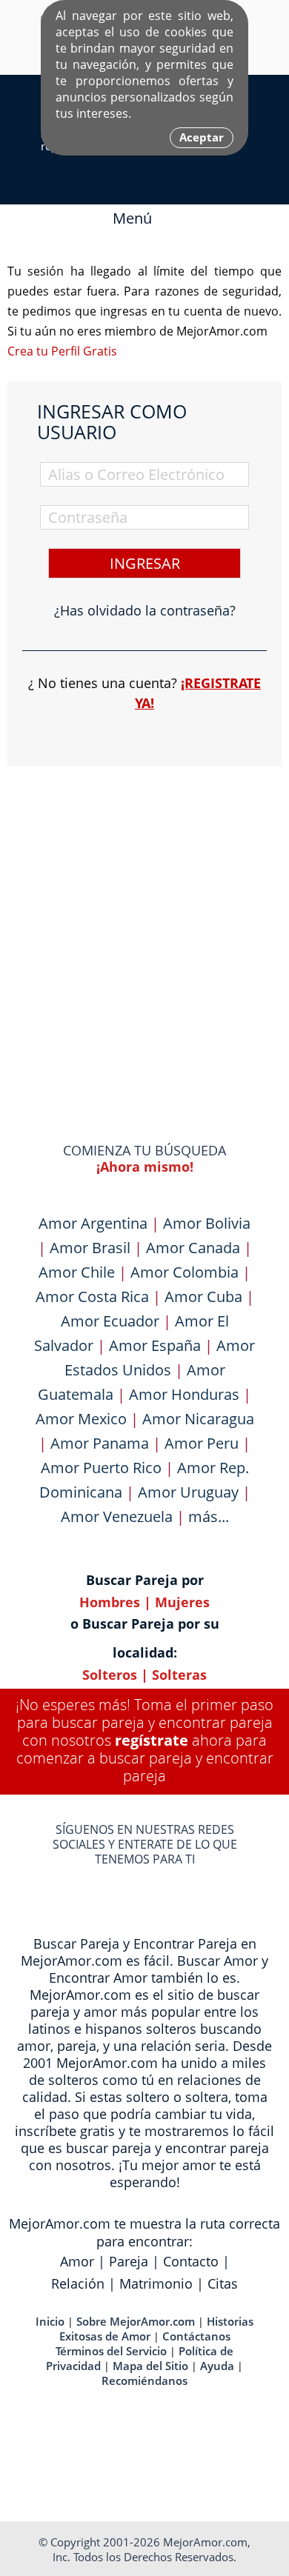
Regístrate (152, 1740)
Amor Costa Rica (92, 1297)
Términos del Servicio (111, 2351)
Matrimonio (156, 2283)
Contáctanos (196, 2336)
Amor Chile (77, 1272)
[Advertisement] (144, 926)
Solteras (179, 1675)
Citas (223, 2283)
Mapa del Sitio (150, 2366)
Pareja (129, 2261)
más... (209, 1516)
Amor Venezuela (117, 1516)
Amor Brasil (90, 1248)
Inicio (50, 2321)
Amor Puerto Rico (101, 1468)
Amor (77, 2261)
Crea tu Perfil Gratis (62, 351)
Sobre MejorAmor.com (136, 2321)
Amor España (155, 1345)
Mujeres (182, 1602)
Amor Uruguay (188, 1492)
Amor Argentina (93, 1223)
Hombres (110, 1602)
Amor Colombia (185, 1272)
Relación (78, 2283)
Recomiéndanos (144, 2380)
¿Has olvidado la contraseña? (145, 610)
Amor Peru (202, 1443)
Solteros (110, 1675)
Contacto (191, 2261)
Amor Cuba (203, 1297)
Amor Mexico (81, 1419)
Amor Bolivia (207, 1223)
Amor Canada (193, 1248)
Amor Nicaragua (198, 1419)
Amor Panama (100, 1443)
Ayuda (217, 2366)
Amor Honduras (184, 1394)
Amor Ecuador (110, 1321)
